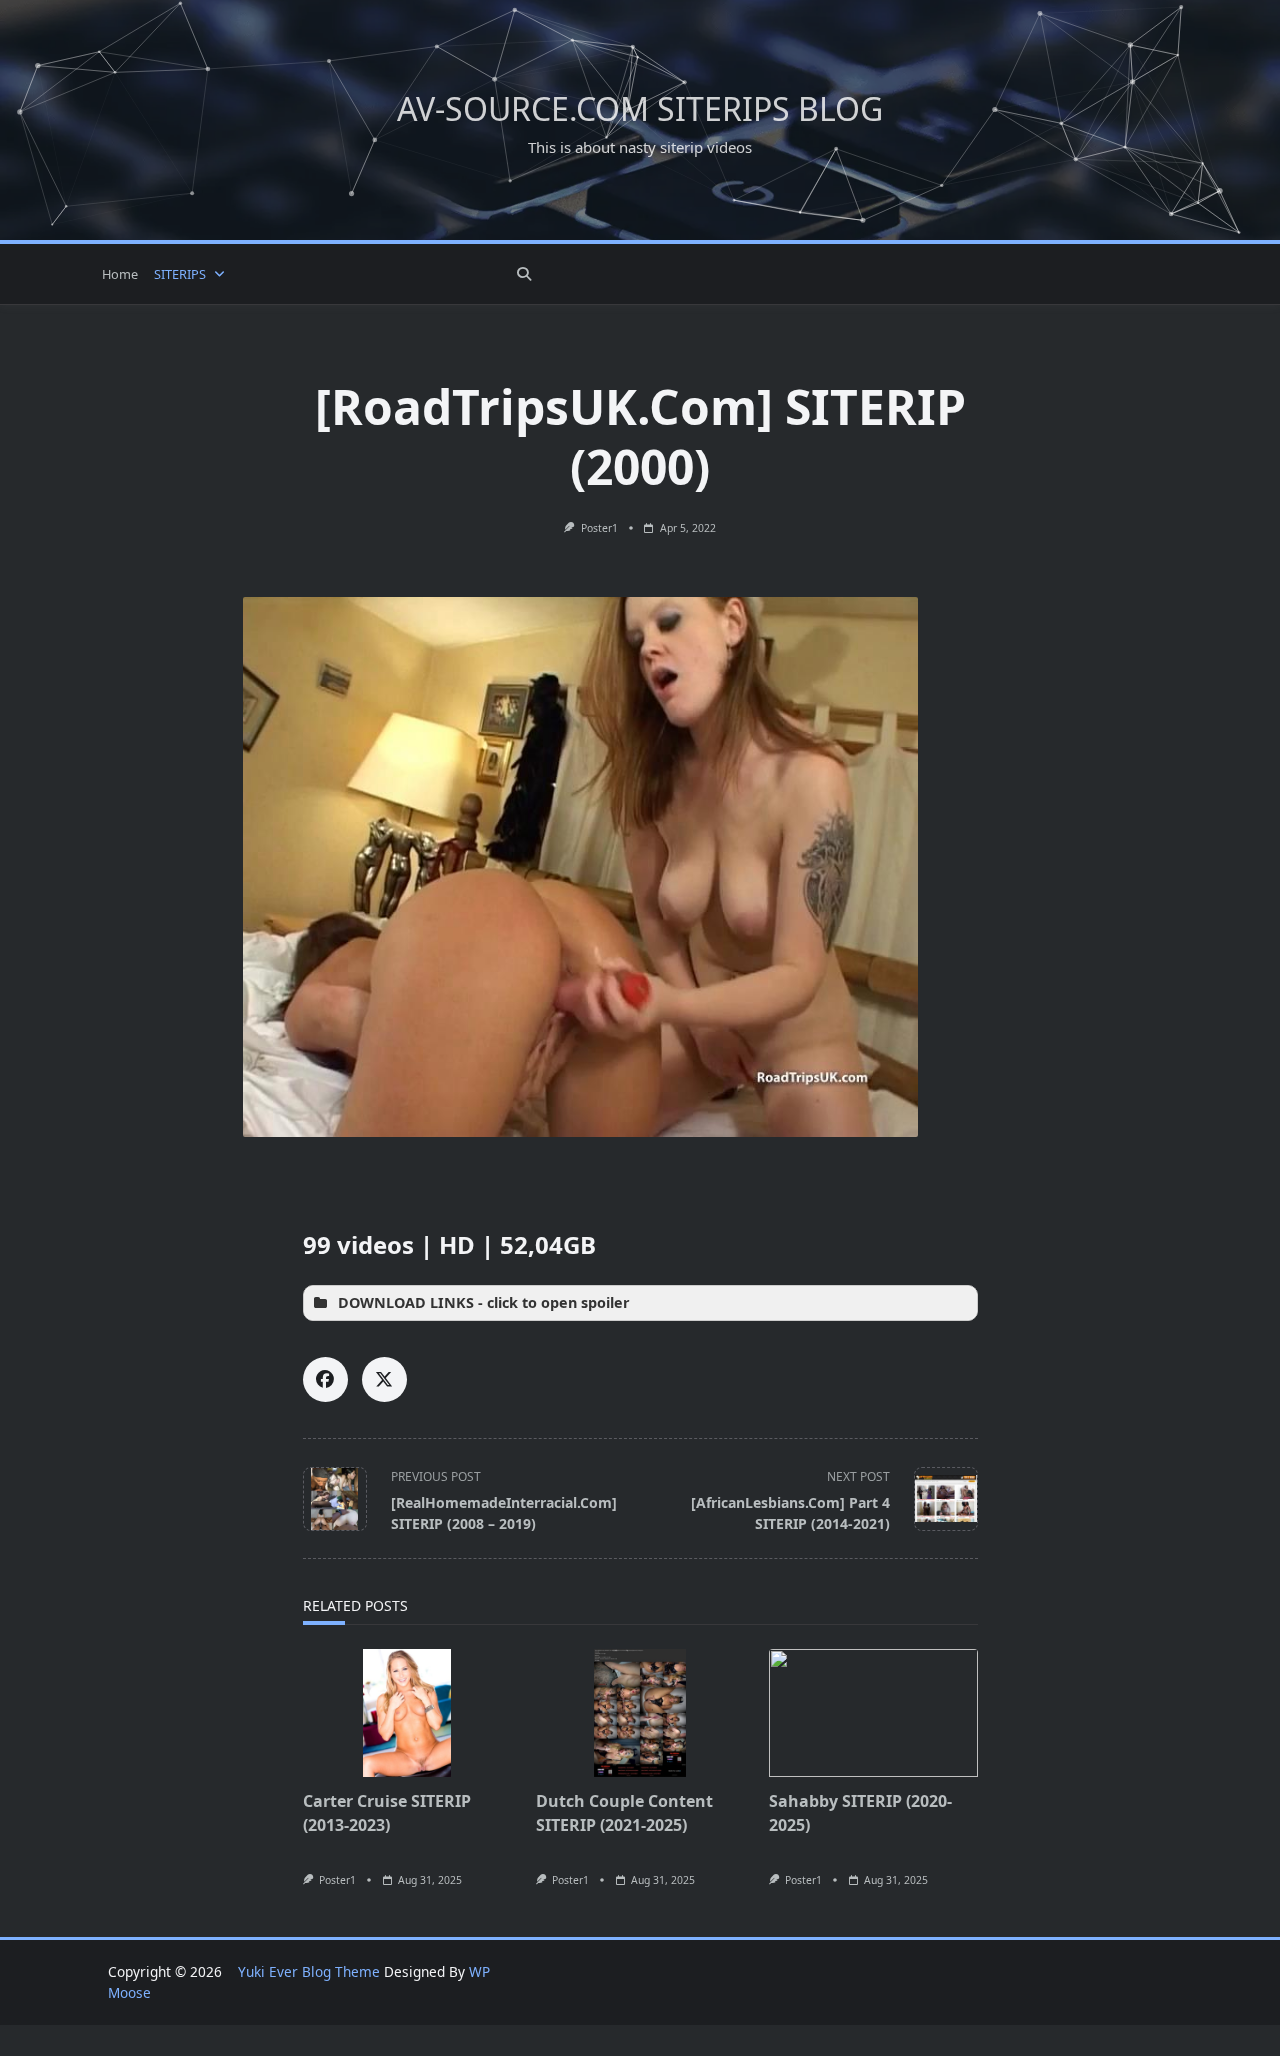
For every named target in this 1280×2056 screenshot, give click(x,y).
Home (120, 274)
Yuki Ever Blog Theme (309, 1971)
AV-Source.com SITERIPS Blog (640, 108)
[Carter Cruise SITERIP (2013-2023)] (407, 1713)
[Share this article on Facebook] (325, 1379)
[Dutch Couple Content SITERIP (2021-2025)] (640, 1713)
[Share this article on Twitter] (384, 1379)
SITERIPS (180, 274)
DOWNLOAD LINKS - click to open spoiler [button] (484, 1302)
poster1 (599, 528)
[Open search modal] (524, 274)
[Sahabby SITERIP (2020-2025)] (873, 1713)
